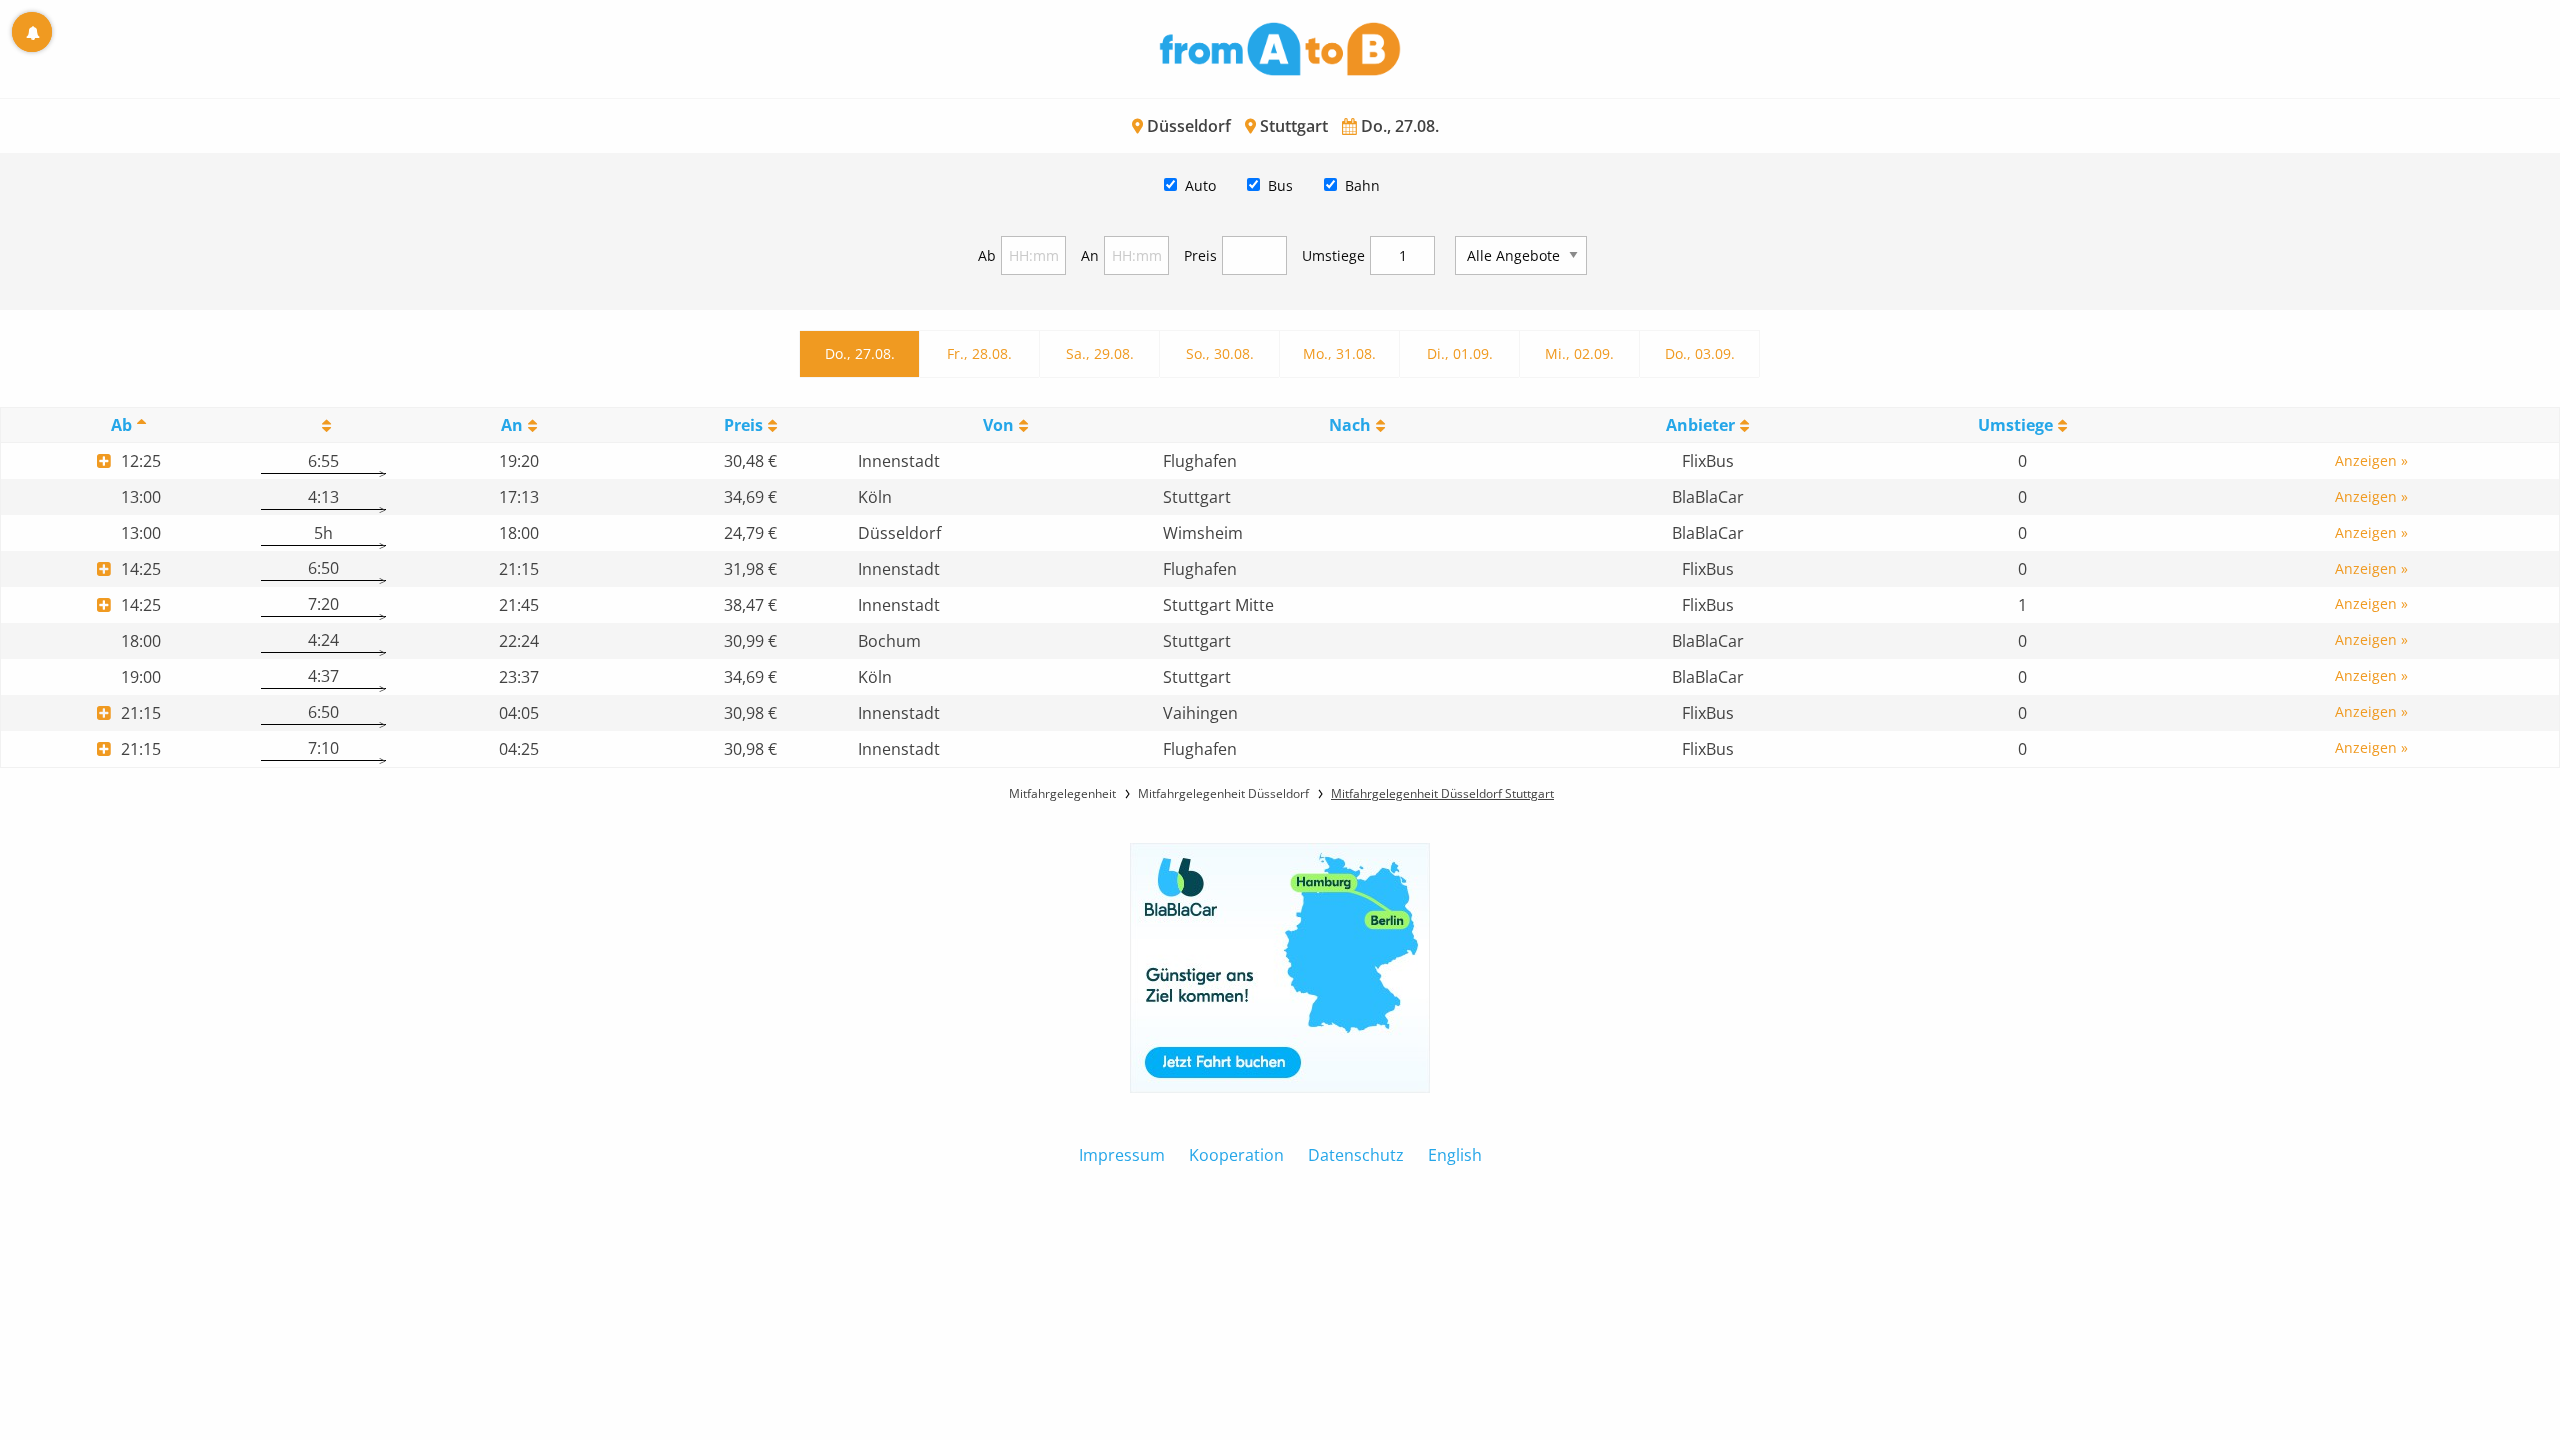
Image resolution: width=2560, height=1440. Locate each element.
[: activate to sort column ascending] (323, 425)
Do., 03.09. (1700, 353)
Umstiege (1333, 255)
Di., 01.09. (1460, 353)
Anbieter (1700, 425)
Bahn (1362, 185)
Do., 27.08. (860, 353)
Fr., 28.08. (979, 353)
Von (998, 425)
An (1090, 255)
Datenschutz (1356, 1155)
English (1455, 1155)
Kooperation (1236, 1155)
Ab (987, 255)
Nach (1350, 425)
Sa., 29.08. (1100, 353)
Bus (1280, 185)
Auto (1200, 185)
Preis (1200, 255)
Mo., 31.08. (1339, 353)
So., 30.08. (1220, 353)
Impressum (1122, 1155)
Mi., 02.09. (1579, 353)
